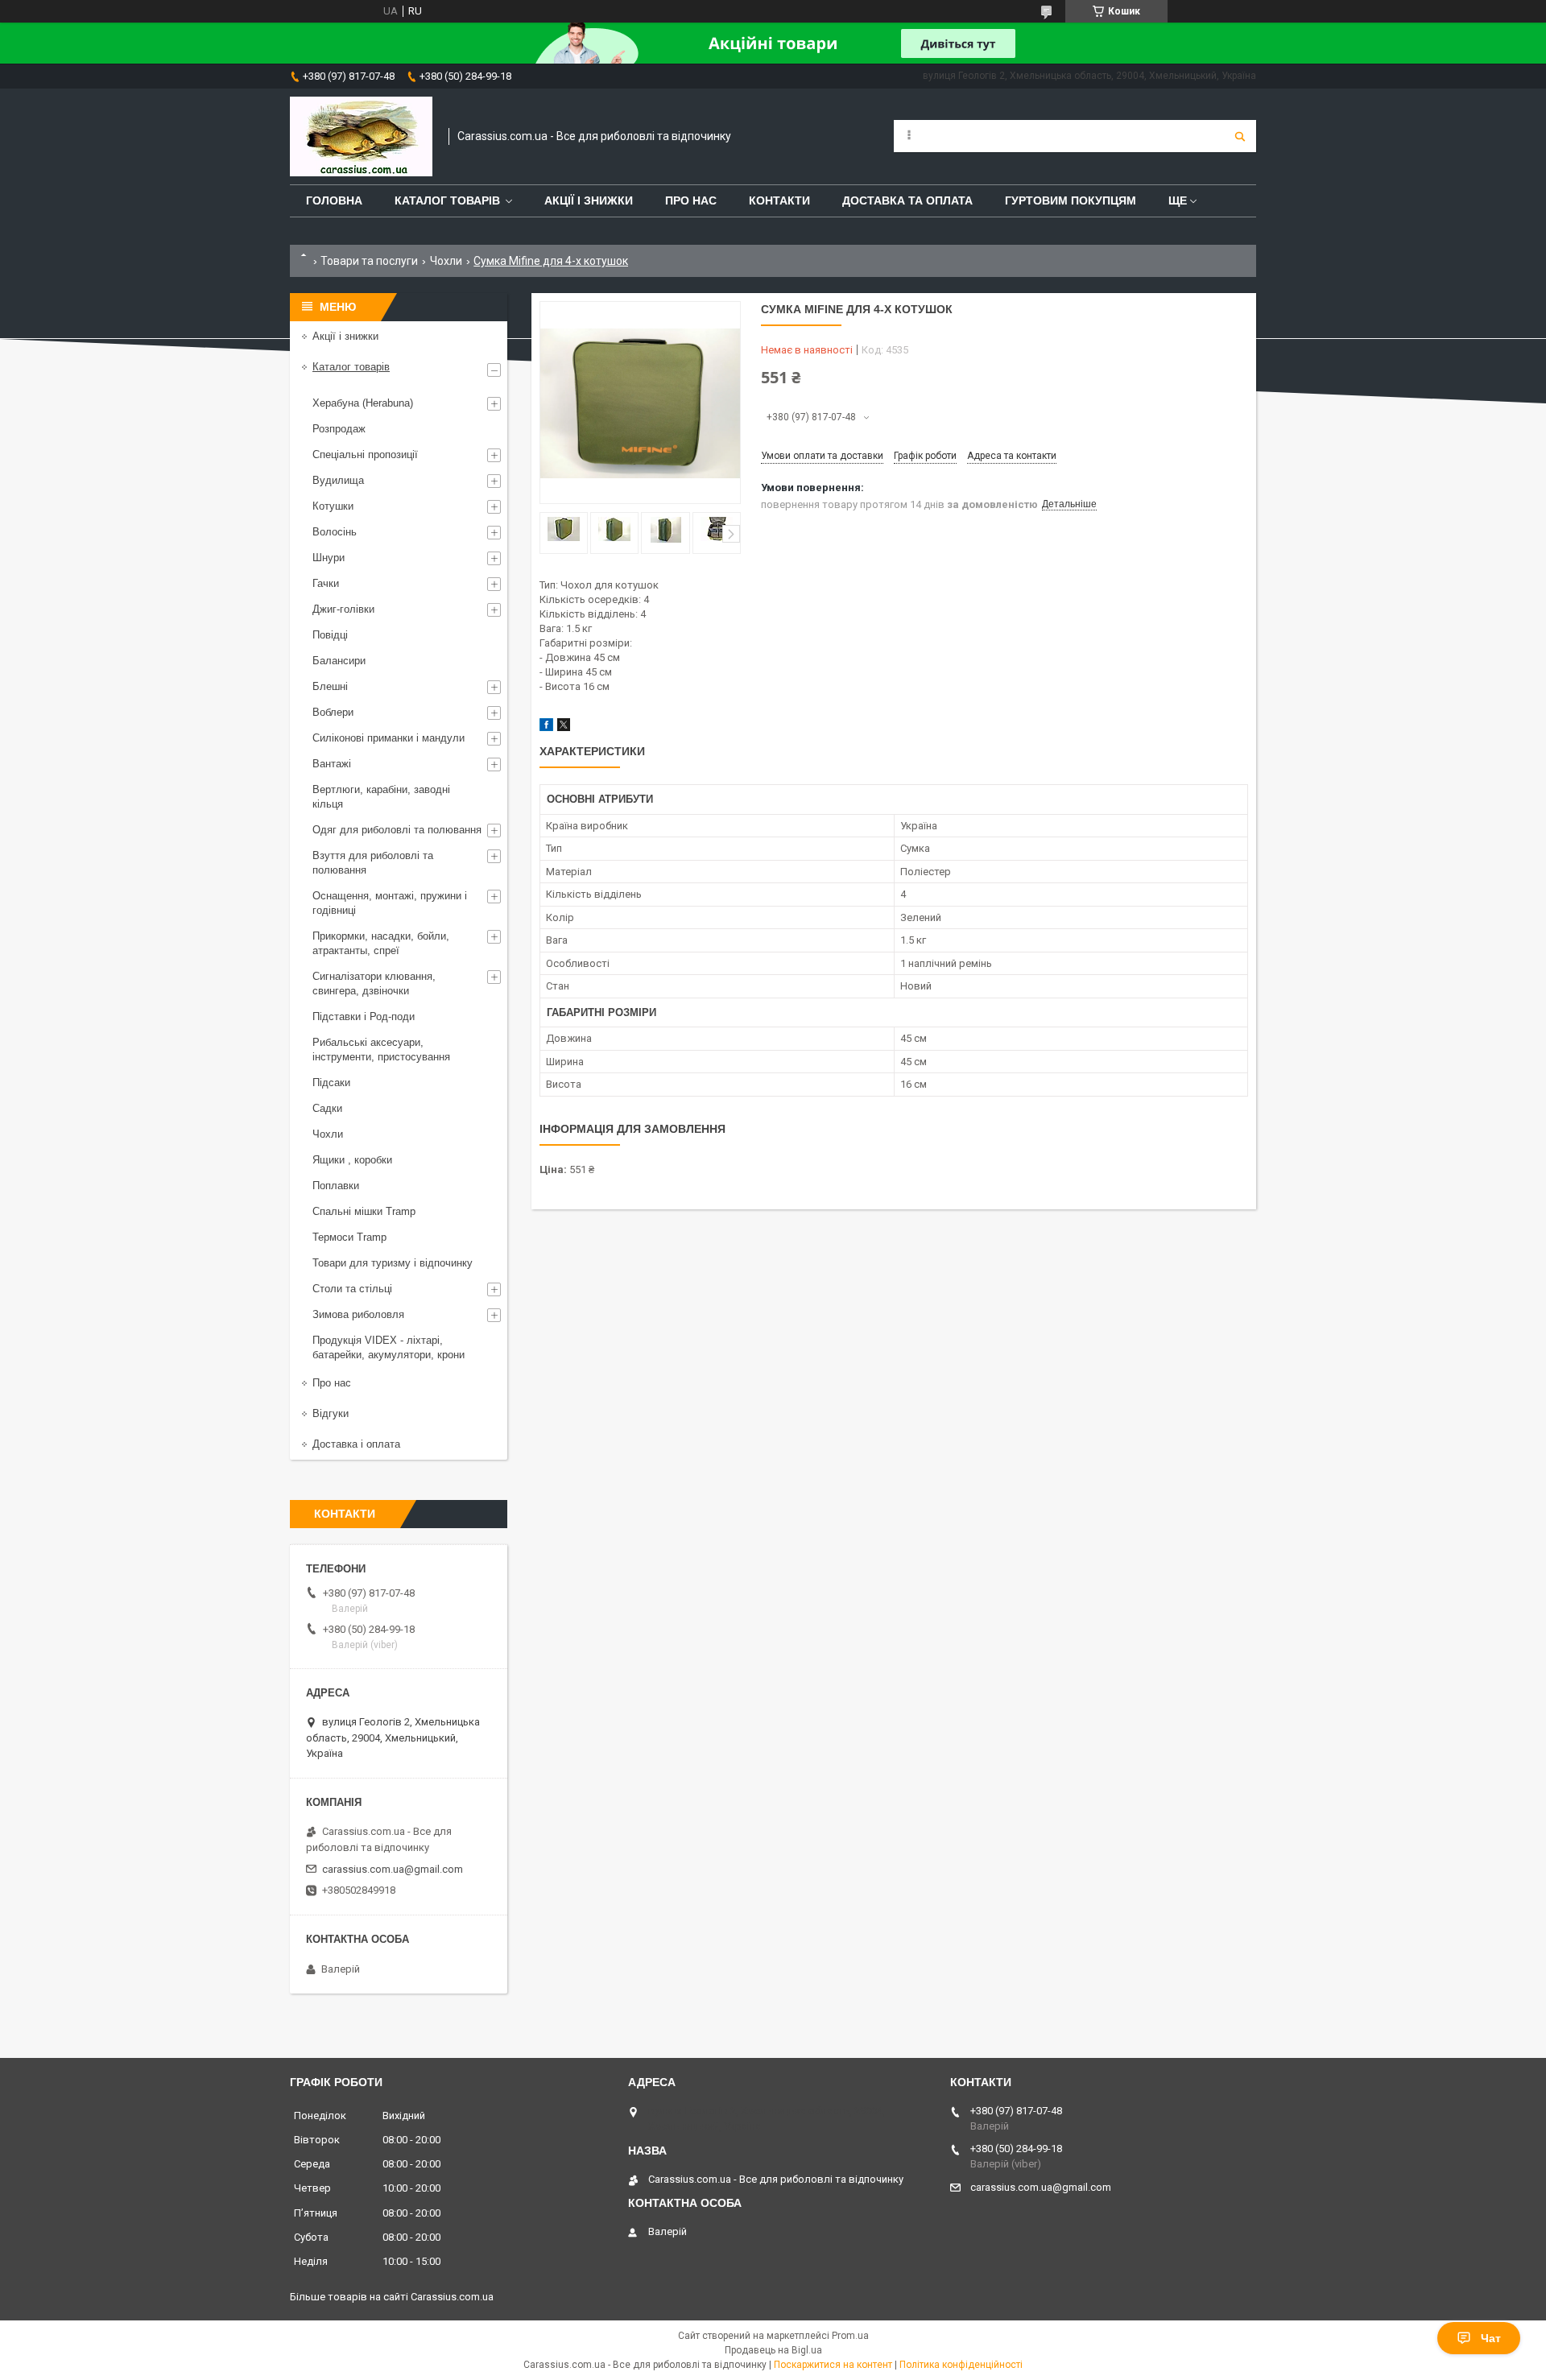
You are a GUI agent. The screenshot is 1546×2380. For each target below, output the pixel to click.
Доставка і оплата (356, 1444)
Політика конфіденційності (961, 2365)
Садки (327, 1108)
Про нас (691, 200)
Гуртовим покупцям (1071, 200)
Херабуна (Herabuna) (363, 403)
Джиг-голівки (343, 609)
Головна (334, 200)
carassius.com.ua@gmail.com (393, 1869)
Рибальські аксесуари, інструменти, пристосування (381, 1050)
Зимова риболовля (358, 1314)
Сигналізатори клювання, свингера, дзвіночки (374, 983)
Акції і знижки (589, 200)
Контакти (779, 200)
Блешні (330, 686)
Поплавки (336, 1186)
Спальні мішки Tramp (364, 1211)
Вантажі (332, 764)
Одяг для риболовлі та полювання (397, 830)
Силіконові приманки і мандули (389, 738)
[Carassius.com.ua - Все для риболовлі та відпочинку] (361, 136)
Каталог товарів (447, 200)
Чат (1491, 2338)
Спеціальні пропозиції (365, 455)
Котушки (333, 506)
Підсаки (331, 1083)
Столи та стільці (352, 1289)
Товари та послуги (369, 261)
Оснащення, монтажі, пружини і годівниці (390, 903)
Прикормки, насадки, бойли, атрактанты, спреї (381, 943)
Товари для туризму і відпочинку (393, 1263)
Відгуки (331, 1413)
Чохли (446, 261)
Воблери (333, 712)
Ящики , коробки (352, 1160)
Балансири (339, 661)
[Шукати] (1240, 136)
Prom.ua (850, 2336)
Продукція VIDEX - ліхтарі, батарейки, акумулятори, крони (389, 1347)
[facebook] (546, 727)
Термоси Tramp (349, 1237)
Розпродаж (339, 429)
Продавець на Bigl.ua (773, 2350)
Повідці (330, 635)
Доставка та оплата (907, 200)
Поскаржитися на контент (833, 2365)
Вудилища (338, 480)
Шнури (329, 558)
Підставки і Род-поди (364, 1016)
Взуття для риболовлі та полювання (373, 863)
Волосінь (335, 532)
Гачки (326, 583)
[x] (564, 727)
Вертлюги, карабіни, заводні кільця (381, 797)
